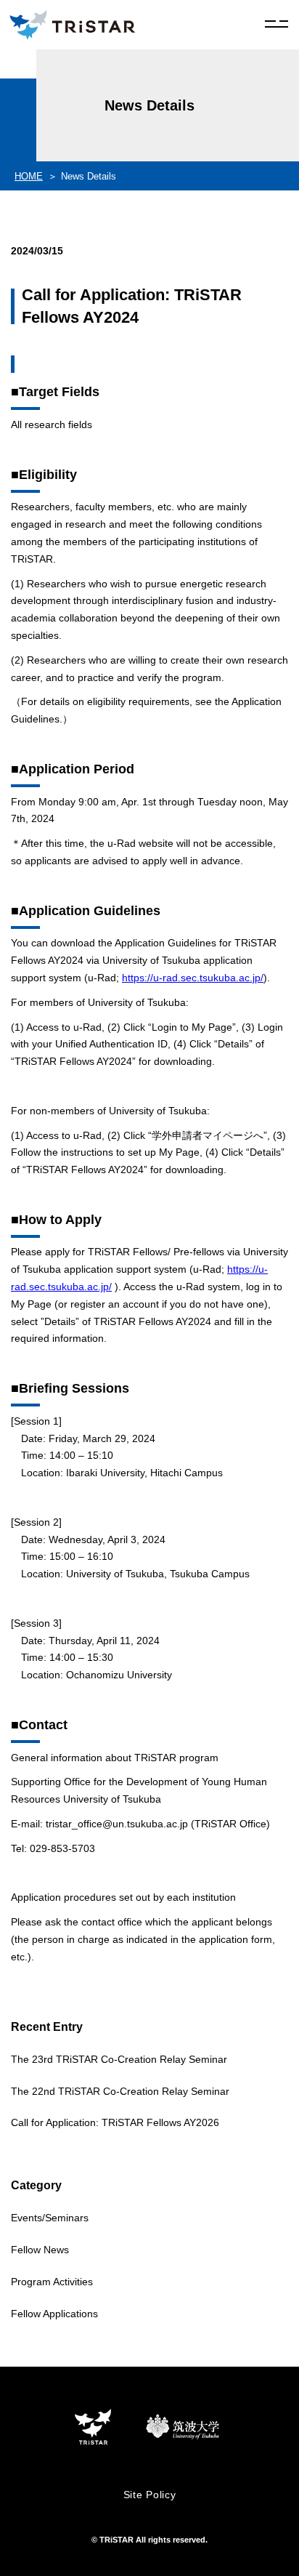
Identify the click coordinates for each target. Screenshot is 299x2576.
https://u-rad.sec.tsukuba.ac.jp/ (193, 978)
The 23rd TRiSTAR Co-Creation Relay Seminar (119, 2059)
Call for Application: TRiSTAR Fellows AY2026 (115, 2122)
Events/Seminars (50, 2218)
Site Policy (150, 2495)
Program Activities (52, 2282)
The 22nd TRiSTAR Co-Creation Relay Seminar (120, 2091)
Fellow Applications (54, 2314)
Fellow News (40, 2250)
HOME (29, 176)
